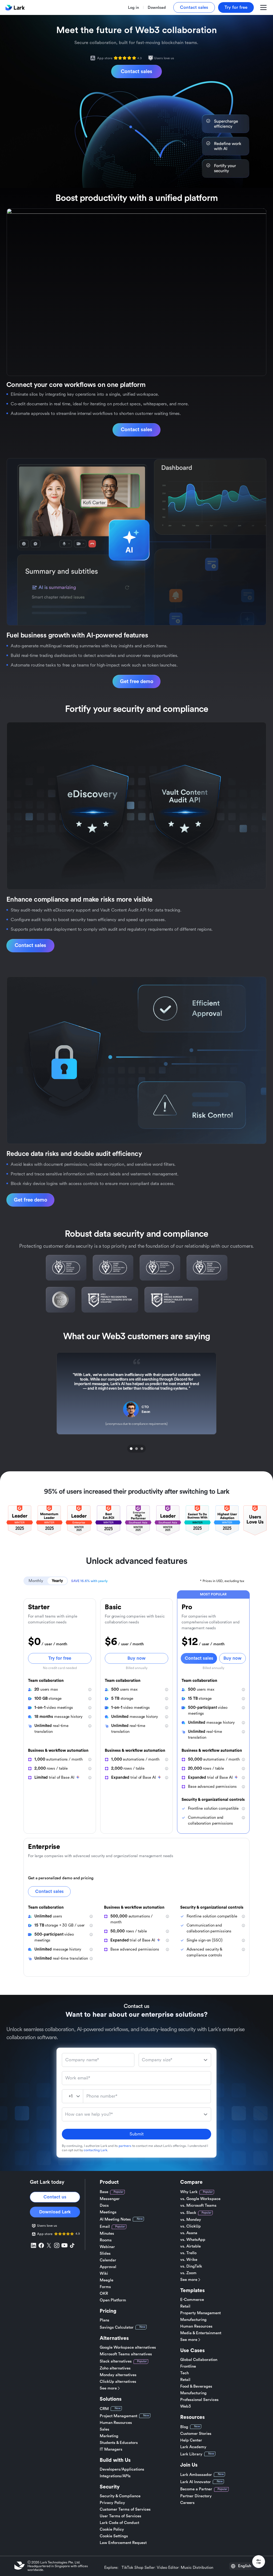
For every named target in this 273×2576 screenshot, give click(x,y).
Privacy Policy (112, 2503)
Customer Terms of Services (125, 2509)
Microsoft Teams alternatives (126, 2354)
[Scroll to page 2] (136, 1449)
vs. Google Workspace (200, 2199)
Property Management (200, 2313)
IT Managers (111, 2449)
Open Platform (113, 2300)
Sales (105, 2429)
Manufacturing (193, 2320)
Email (105, 2227)
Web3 (186, 2406)
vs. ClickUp (190, 2226)
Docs (104, 2206)
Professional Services (199, 2400)
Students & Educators (119, 2443)
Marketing (109, 2436)
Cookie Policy (112, 2529)
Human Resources (116, 2423)
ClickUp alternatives (118, 2382)
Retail (185, 2306)
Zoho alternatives (115, 2368)
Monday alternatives (118, 2375)
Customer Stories (196, 2434)
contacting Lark (95, 2150)
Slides (105, 2254)
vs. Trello (188, 2253)
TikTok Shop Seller (138, 2568)
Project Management (119, 2416)
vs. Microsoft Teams (198, 2206)
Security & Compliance (120, 2496)
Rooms (106, 2240)
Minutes (107, 2234)
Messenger (110, 2199)
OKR (104, 2294)
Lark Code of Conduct (119, 2523)
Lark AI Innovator (196, 2482)
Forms (105, 2287)
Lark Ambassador (196, 2475)
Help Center (191, 2440)
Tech (184, 2373)
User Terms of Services (121, 2516)
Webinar (107, 2247)
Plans (105, 2320)
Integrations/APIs (115, 2476)
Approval (108, 2267)
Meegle (107, 2280)
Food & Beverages (196, 2386)
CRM (104, 2409)
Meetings (108, 2212)
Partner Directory (196, 2496)
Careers (187, 2503)
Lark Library (191, 2454)
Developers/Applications (122, 2469)
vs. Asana (189, 2233)
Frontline (188, 2366)
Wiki (104, 2274)
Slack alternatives (116, 2361)
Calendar (108, 2260)
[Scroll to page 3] (142, 1449)
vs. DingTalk (191, 2266)
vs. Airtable (190, 2246)
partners (125, 2146)
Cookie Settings (114, 2536)
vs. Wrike (189, 2260)
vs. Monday (191, 2220)
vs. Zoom (188, 2273)
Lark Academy (193, 2447)
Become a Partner (196, 2489)
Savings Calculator (117, 2327)
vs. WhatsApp (193, 2240)
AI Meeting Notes (115, 2219)
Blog (184, 2427)
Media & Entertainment (201, 2333)
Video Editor (168, 2568)
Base (104, 2192)
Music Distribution (197, 2568)
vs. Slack (188, 2213)
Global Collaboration (199, 2360)
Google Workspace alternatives (128, 2347)
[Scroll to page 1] (131, 1449)
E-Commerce (192, 2300)
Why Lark (189, 2192)
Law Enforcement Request (123, 2543)
